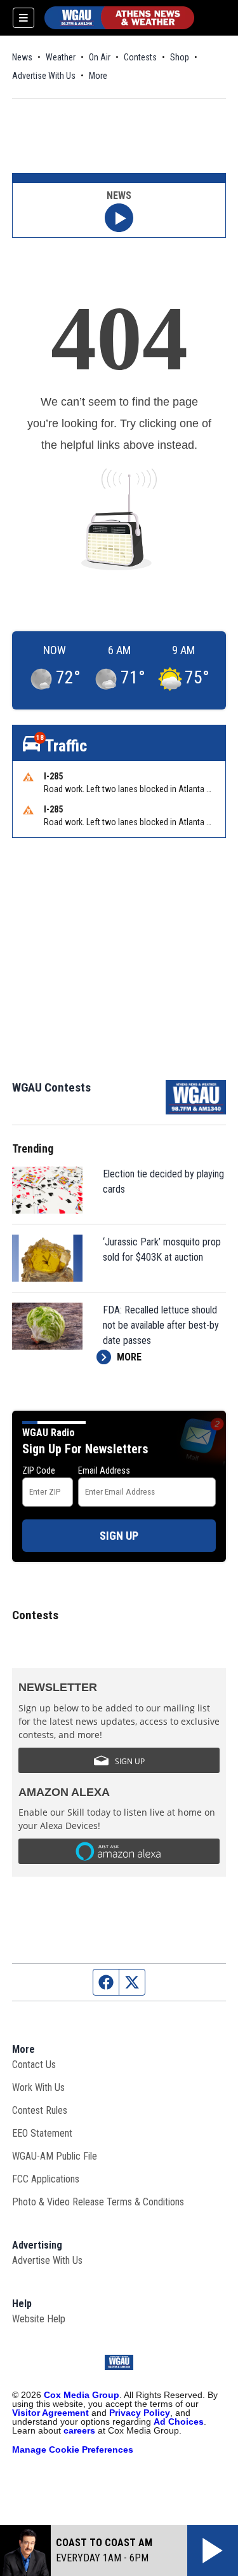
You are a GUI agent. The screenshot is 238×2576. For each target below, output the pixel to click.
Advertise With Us (44, 76)
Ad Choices (179, 2422)
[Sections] (23, 18)
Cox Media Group (82, 2395)
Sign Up (119, 1536)
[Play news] (119, 218)
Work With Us (38, 2087)
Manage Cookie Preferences (73, 2449)
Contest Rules (40, 2110)
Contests (140, 57)
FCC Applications (46, 2179)
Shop (180, 57)
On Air (100, 57)
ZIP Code (39, 1470)
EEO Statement (42, 2133)
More (98, 76)
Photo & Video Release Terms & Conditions (98, 2202)
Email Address (104, 1470)
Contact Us (34, 2065)
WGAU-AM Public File (55, 2156)
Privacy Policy (140, 2413)
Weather (61, 57)
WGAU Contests (51, 1087)
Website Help (39, 2319)
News (22, 57)
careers (79, 2430)
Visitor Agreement (50, 2413)
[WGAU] (119, 18)
